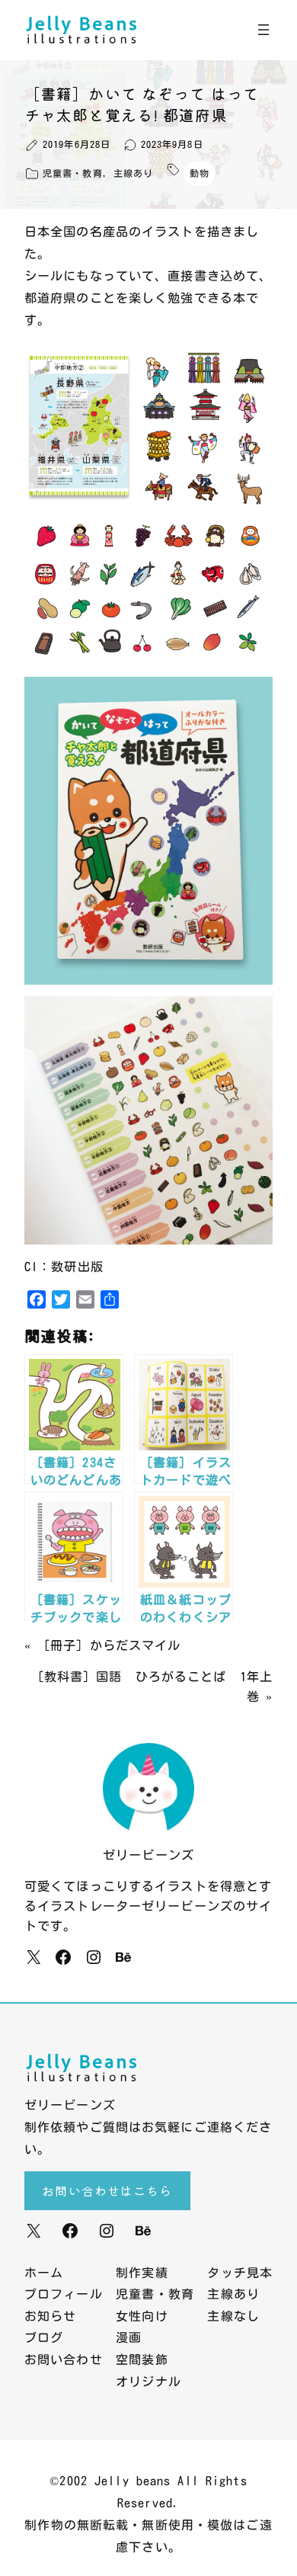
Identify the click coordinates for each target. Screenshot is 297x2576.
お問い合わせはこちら (107, 2190)
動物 (200, 173)
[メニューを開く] (263, 30)
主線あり (133, 173)
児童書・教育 (73, 173)
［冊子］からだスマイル (109, 1645)
